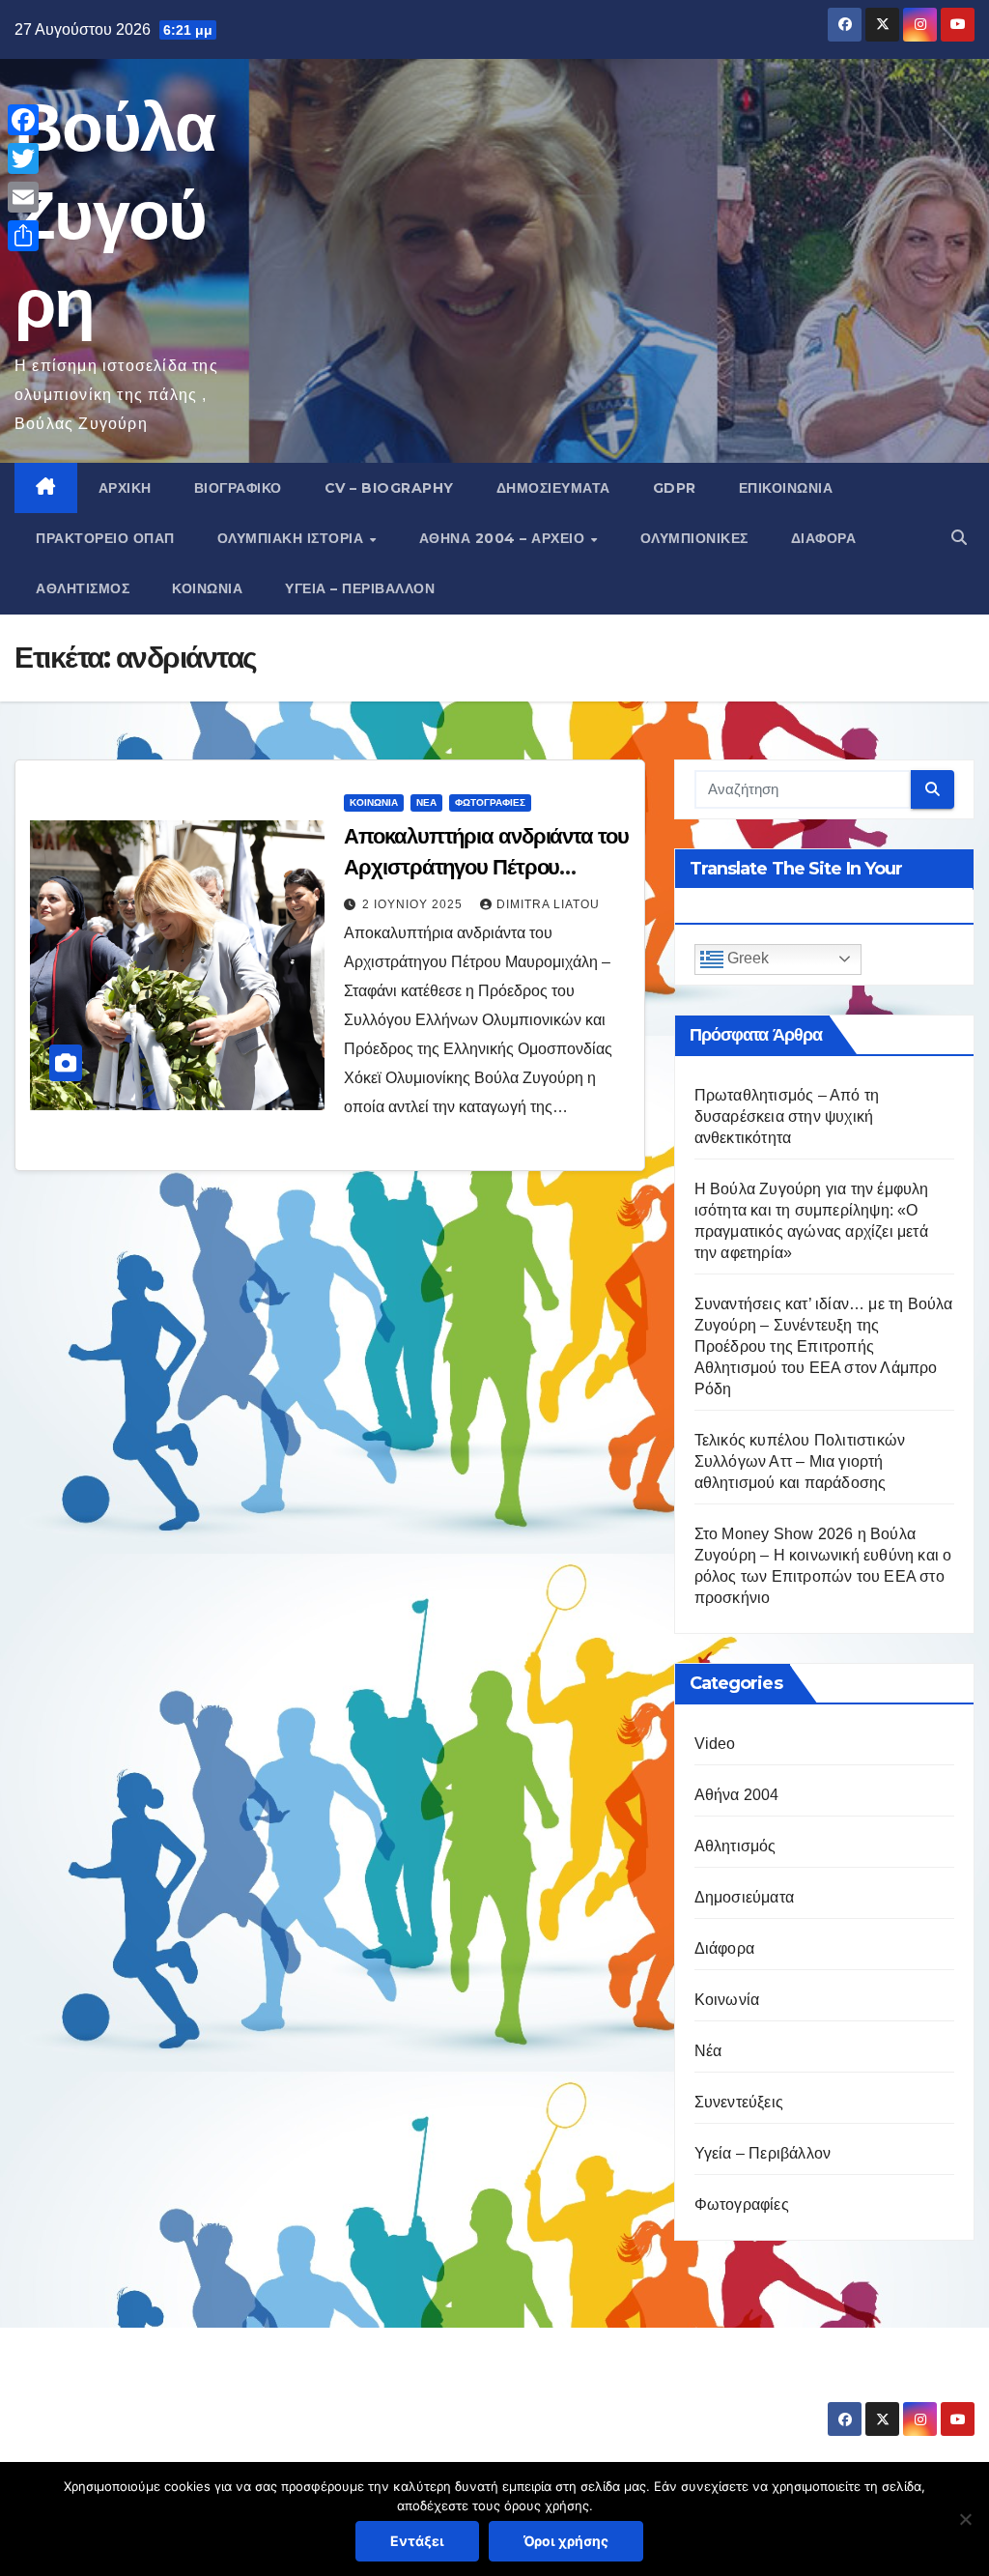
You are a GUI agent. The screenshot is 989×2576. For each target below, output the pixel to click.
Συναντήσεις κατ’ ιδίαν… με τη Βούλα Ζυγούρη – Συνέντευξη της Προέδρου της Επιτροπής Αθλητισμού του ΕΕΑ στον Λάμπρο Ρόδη (824, 1346)
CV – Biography (389, 488)
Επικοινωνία (786, 488)
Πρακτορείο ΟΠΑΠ (105, 538)
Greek (746, 958)
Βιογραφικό (238, 488)
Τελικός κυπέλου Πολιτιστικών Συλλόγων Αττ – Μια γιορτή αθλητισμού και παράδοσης (800, 1461)
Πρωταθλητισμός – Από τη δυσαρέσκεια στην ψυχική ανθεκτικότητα (787, 1116)
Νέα (426, 802)
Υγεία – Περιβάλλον (360, 588)
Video (715, 1744)
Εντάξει (417, 2541)
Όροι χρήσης (566, 2541)
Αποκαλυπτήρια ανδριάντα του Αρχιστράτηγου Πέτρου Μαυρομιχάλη (486, 867)
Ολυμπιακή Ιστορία (293, 538)
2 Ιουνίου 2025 (414, 904)
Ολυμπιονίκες (694, 538)
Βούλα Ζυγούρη (115, 215)
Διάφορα (824, 538)
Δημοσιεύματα (553, 488)
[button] (959, 538)
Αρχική (125, 488)
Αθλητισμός (83, 588)
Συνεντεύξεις (739, 2102)
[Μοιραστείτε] (23, 236)
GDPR (675, 488)
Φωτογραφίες (490, 802)
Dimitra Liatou (548, 904)
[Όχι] (965, 2519)
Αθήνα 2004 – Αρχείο (504, 538)
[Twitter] (23, 158)
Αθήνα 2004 (737, 1795)
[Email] (23, 197)
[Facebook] (23, 120)
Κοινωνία (207, 588)
